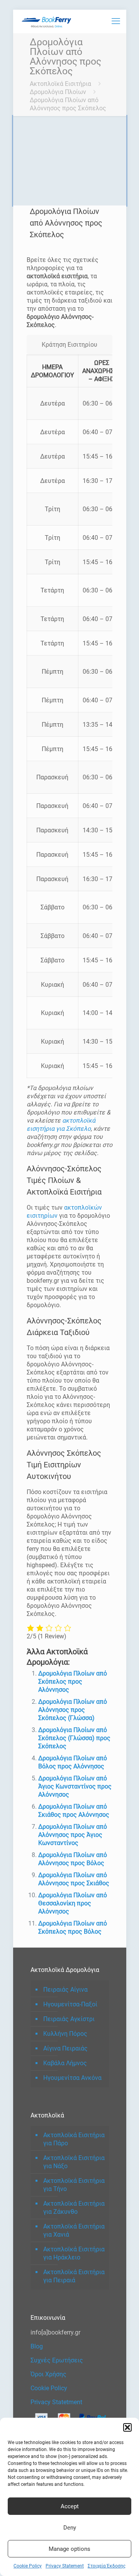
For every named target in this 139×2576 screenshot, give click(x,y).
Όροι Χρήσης (48, 2374)
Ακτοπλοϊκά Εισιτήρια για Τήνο (74, 2185)
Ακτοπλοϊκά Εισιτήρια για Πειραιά (74, 2276)
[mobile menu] (116, 21)
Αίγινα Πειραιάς (65, 2048)
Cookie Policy (28, 2566)
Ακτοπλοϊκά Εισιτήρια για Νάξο (74, 2162)
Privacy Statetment (56, 2402)
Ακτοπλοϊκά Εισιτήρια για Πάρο (74, 2139)
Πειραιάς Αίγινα (65, 1990)
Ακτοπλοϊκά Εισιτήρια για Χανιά (74, 2230)
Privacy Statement (65, 2566)
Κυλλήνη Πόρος (65, 2034)
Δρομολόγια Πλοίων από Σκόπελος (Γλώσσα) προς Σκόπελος (74, 1738)
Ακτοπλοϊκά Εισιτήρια (60, 84)
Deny (70, 2528)
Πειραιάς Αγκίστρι (69, 2019)
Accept (70, 2506)
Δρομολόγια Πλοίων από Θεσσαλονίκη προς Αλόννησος (73, 1903)
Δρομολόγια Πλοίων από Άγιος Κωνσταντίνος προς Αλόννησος (75, 1786)
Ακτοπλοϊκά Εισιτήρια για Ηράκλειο (74, 2253)
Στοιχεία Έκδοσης (107, 2566)
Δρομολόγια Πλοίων (58, 92)
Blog (37, 2346)
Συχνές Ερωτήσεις (57, 2360)
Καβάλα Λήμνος (65, 2063)
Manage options (69, 2549)
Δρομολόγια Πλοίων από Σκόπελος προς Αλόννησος (73, 1682)
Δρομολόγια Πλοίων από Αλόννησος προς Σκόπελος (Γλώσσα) (73, 1710)
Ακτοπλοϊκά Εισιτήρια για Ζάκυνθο (74, 2208)
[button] (127, 2427)
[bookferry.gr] (48, 21)
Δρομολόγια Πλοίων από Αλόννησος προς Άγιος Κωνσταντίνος (73, 1835)
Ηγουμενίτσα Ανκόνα (72, 2078)
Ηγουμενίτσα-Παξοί (70, 2004)
